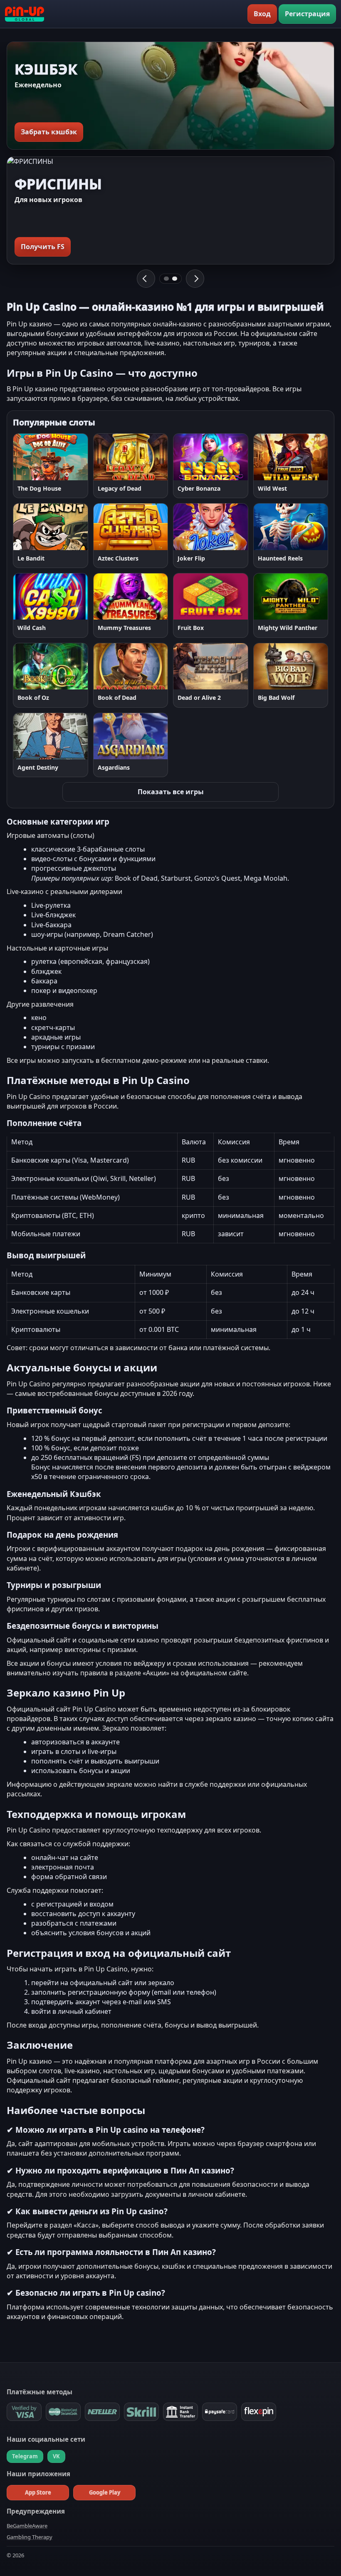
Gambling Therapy (30, 2537)
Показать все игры (171, 792)
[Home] (25, 14)
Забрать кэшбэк (49, 132)
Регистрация (307, 14)
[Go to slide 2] (175, 279)
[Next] (195, 279)
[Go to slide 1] (166, 279)
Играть (33, 457)
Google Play (105, 2492)
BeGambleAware (27, 2526)
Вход (262, 14)
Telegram (25, 2456)
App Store (38, 2492)
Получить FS (43, 247)
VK (56, 2456)
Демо (71, 457)
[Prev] (146, 279)
